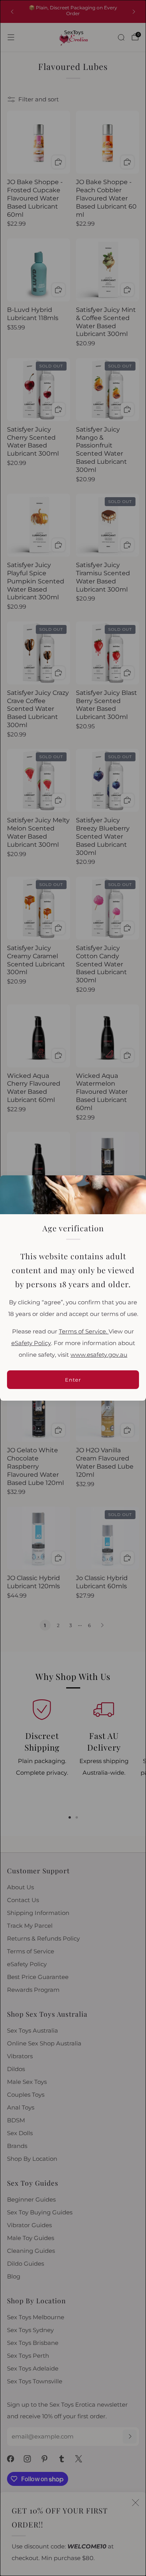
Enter (73, 1380)
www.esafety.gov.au (99, 1355)
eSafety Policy (31, 1343)
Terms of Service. (84, 1332)
